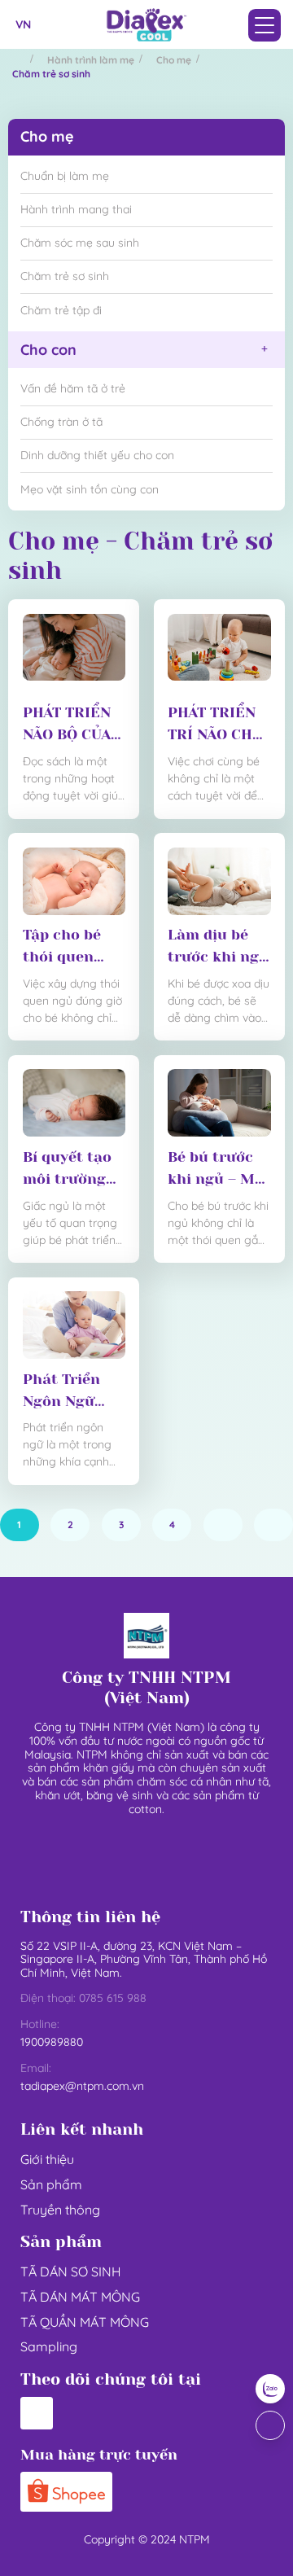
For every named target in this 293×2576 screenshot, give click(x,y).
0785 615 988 (113, 1998)
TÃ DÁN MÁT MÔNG (80, 2297)
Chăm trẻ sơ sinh (65, 276)
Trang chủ (19, 59)
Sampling (49, 2346)
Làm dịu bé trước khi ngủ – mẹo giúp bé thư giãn (218, 947)
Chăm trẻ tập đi (61, 310)
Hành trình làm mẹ (91, 60)
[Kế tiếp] (223, 1525)
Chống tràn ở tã (61, 422)
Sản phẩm (51, 2184)
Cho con (48, 350)
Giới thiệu (47, 2159)
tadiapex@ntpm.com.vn (82, 2086)
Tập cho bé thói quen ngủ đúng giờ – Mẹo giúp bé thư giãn (74, 947)
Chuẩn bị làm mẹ (65, 176)
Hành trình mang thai (76, 209)
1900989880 (52, 2042)
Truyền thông (60, 2210)
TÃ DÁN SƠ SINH (71, 2272)
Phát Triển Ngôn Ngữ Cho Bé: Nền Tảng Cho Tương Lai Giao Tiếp (66, 1392)
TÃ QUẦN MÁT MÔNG (85, 2322)
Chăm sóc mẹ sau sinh (80, 243)
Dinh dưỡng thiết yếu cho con (97, 455)
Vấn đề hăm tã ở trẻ (73, 388)
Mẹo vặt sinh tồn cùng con (90, 489)
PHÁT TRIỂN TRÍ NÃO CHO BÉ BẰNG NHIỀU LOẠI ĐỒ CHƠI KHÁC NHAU (215, 725)
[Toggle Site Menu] (265, 25)
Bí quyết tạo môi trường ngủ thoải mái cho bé (67, 1170)
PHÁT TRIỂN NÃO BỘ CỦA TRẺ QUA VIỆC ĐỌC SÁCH (74, 725)
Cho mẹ (174, 60)
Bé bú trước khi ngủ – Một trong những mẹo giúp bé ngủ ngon (219, 1170)
